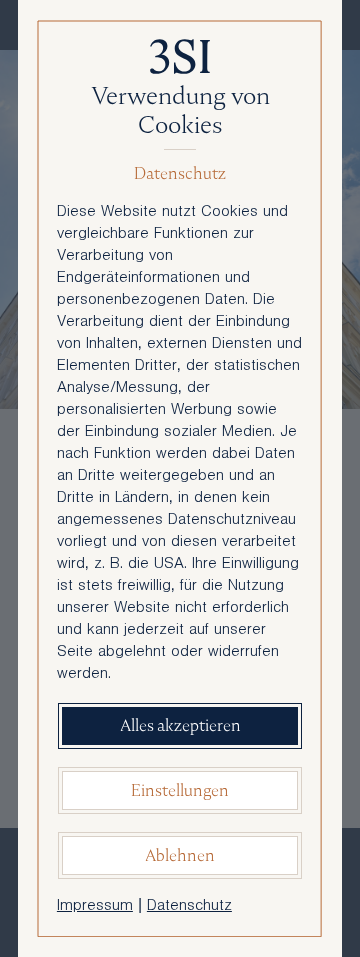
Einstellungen (180, 790)
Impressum (95, 907)
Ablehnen (180, 855)
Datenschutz (189, 907)
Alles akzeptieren (180, 725)
